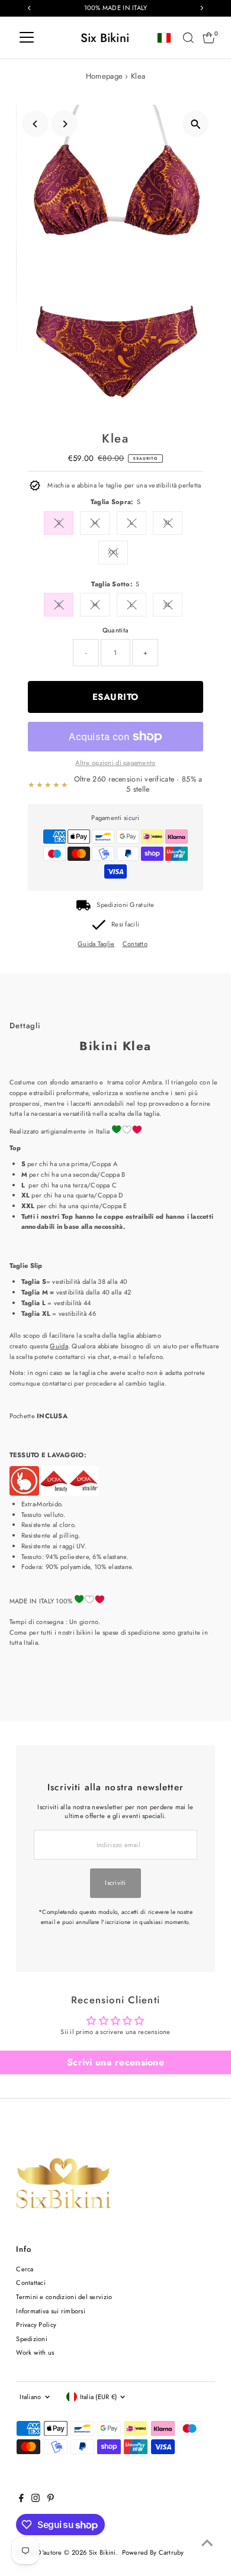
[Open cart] (209, 38)
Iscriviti (115, 1883)
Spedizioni (32, 2339)
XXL (113, 552)
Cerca (25, 2269)
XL (168, 522)
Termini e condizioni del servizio (64, 2297)
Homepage (104, 76)
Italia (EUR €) (99, 2397)
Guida (59, 1346)
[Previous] (35, 124)
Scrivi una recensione (115, 2062)
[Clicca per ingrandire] (196, 124)
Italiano (30, 2397)
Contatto (135, 944)
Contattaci (31, 2283)
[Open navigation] (27, 38)
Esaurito (115, 697)
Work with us (35, 2352)
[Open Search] (188, 38)
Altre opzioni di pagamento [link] (115, 763)
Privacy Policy (36, 2325)
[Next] (64, 124)
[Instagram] (36, 2500)
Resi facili (125, 924)
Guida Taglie (96, 944)
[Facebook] (21, 2500)
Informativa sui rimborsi (51, 2311)
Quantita (115, 630)
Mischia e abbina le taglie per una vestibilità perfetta (124, 485)
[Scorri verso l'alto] (207, 2543)
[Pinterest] (51, 2500)
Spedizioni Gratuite (125, 905)
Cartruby (171, 2552)
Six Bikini (105, 38)
